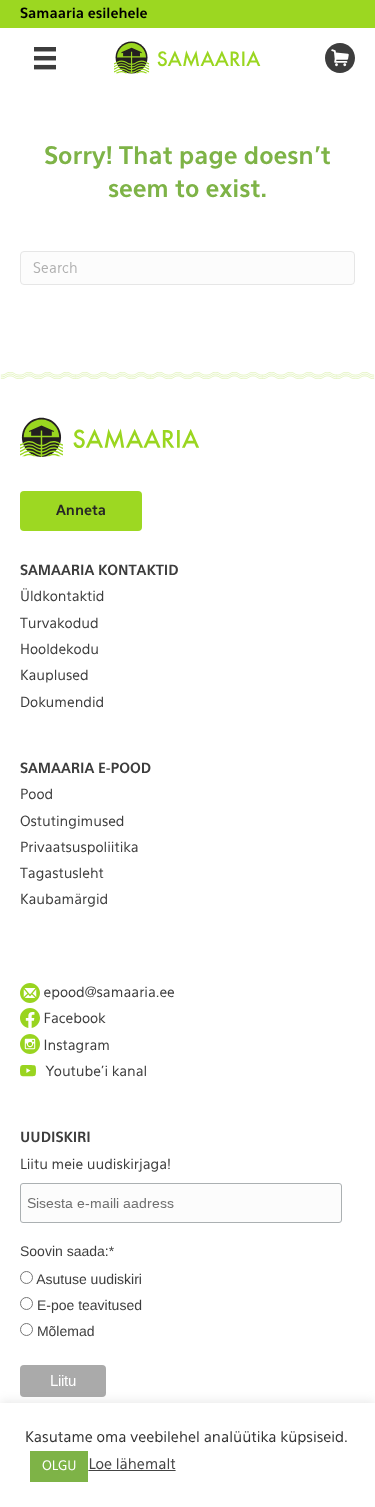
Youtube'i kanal (96, 1072)
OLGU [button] (59, 1466)
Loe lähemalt (131, 1464)
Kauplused (54, 676)
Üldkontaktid (62, 597)
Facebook (73, 1019)
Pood (36, 795)
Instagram (75, 1046)
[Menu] (45, 58)
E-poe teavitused (89, 1305)
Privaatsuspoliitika (79, 848)
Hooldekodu (59, 650)
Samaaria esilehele (84, 14)
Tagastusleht (62, 874)
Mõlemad (66, 1331)
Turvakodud (59, 624)
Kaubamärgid (64, 900)
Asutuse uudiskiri (89, 1279)
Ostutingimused (72, 822)
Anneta (81, 511)
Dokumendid (62, 703)
